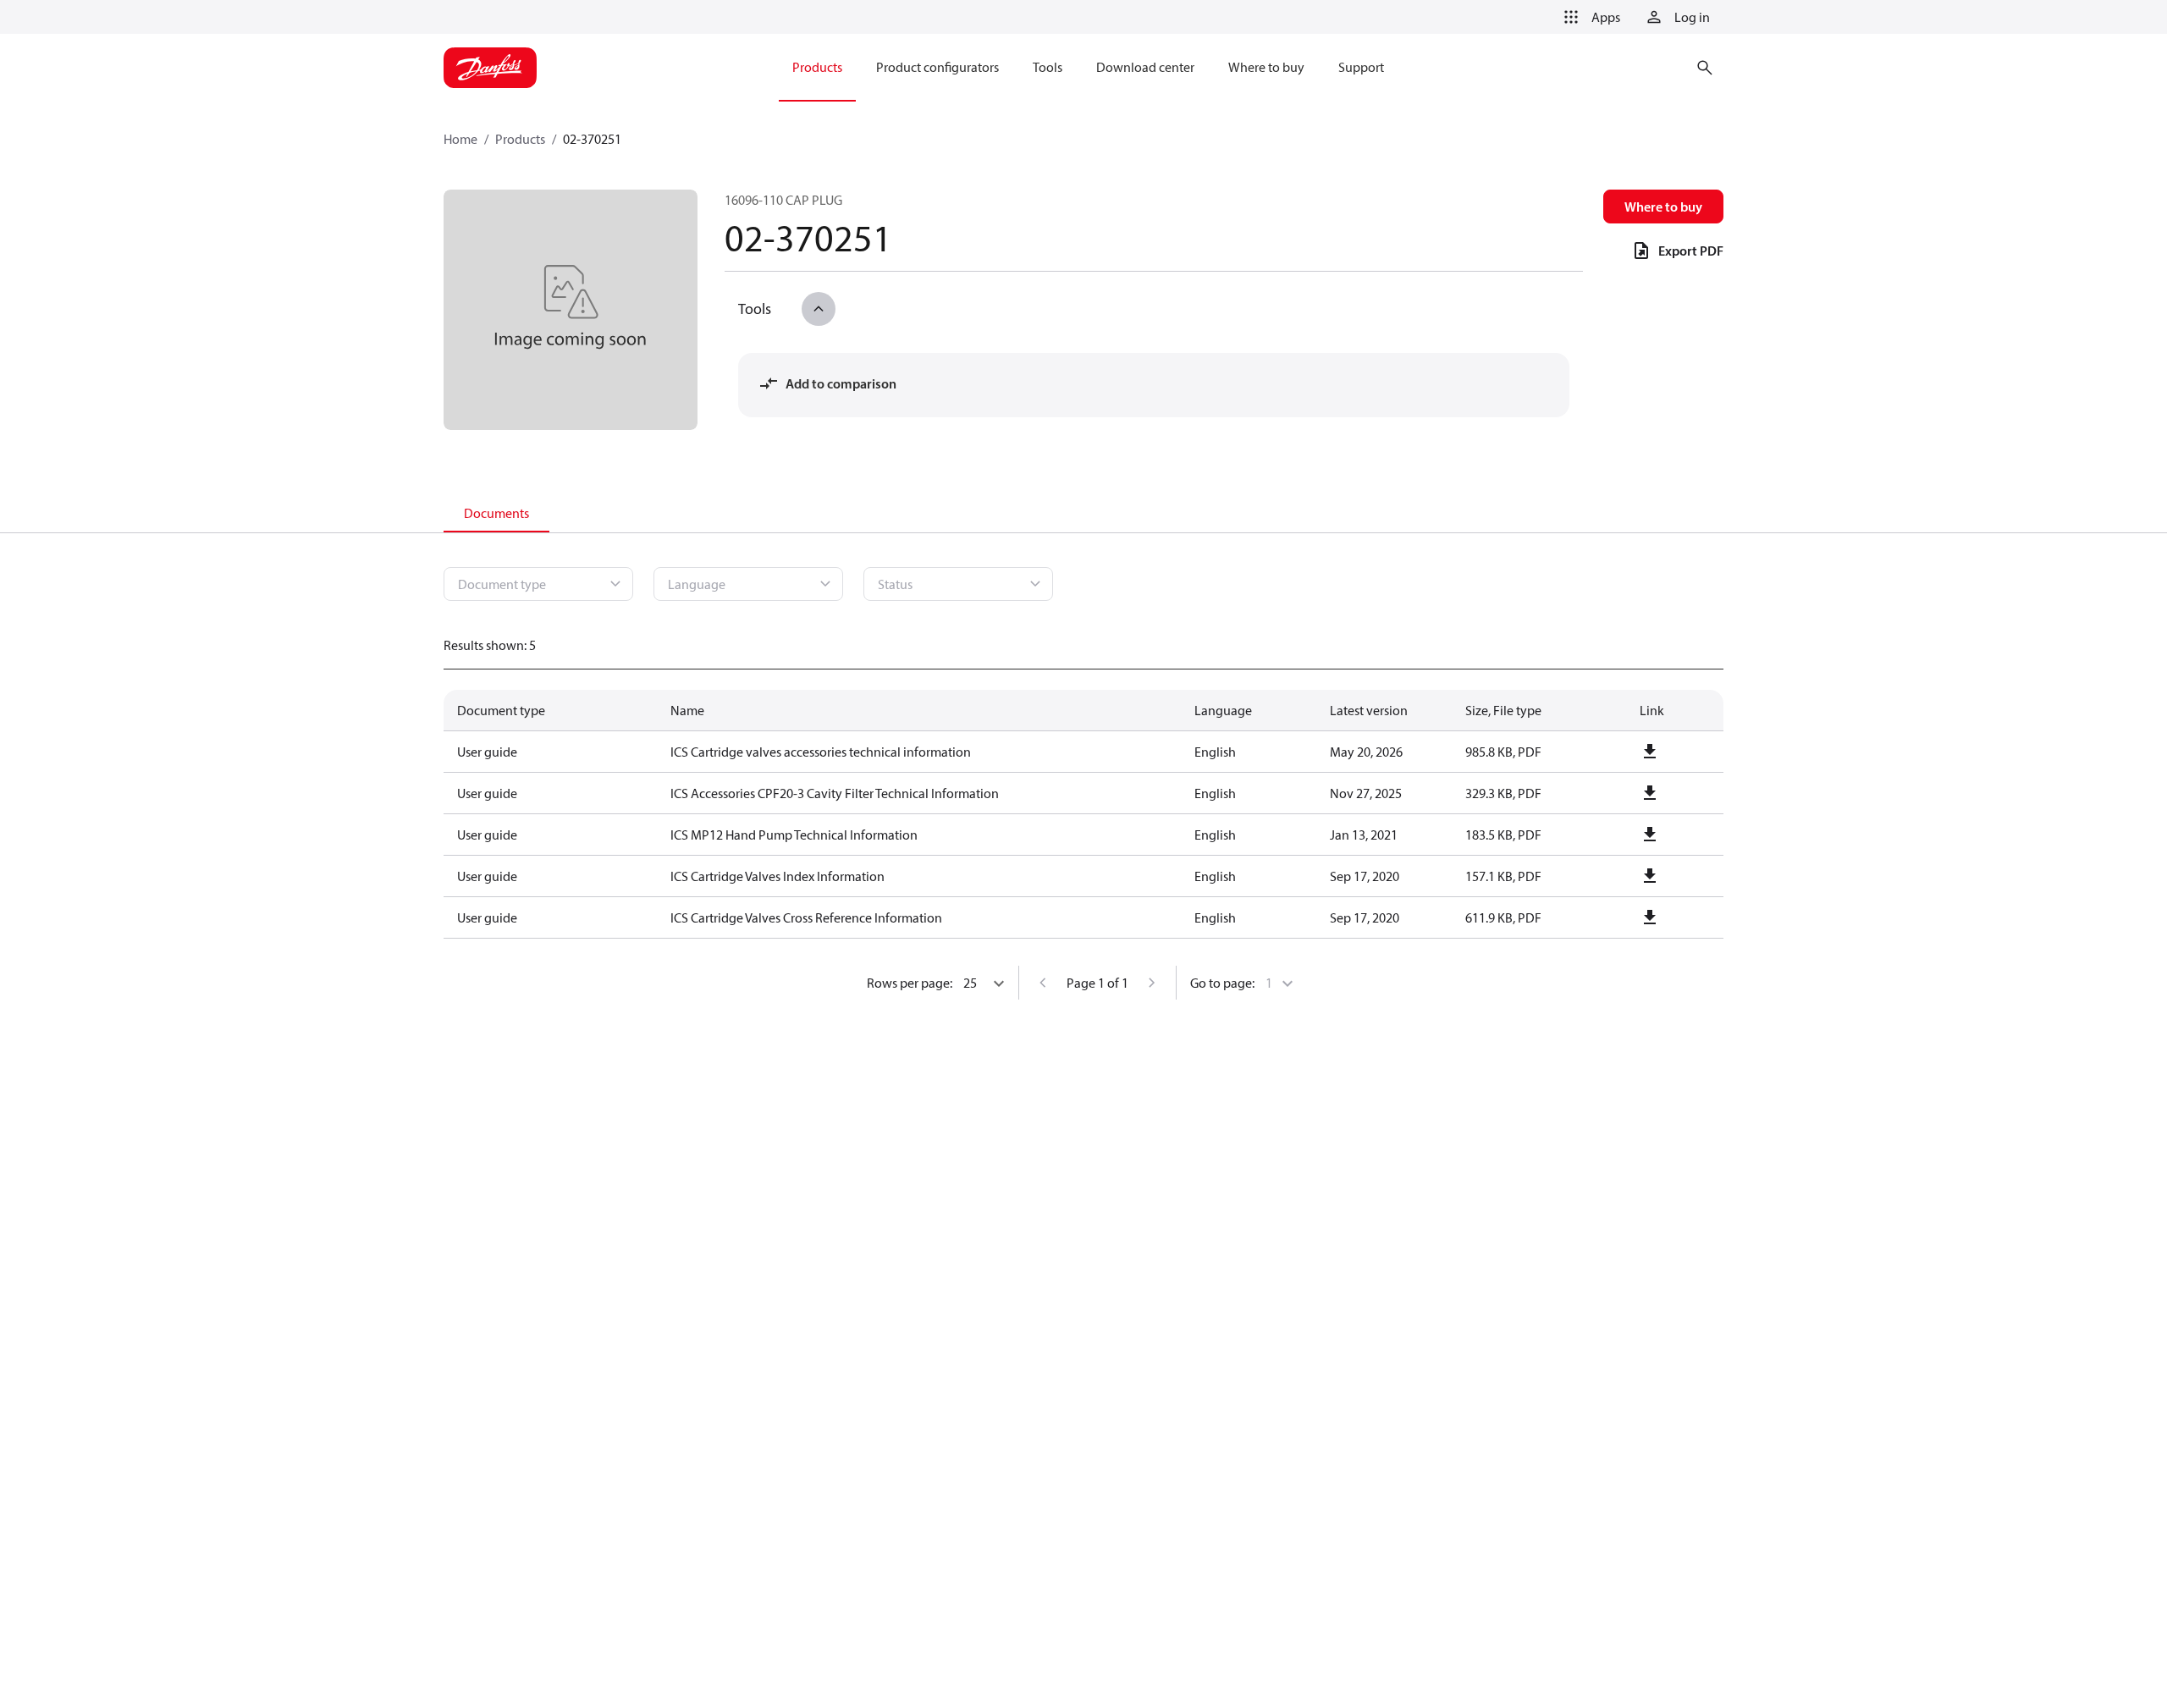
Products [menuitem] (817, 67)
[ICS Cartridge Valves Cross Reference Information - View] (1650, 917)
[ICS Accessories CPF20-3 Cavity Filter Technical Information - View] (1650, 793)
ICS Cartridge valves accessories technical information (821, 752)
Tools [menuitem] (1048, 67)
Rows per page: (910, 983)
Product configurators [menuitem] (937, 67)
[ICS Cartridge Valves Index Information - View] (1650, 876)
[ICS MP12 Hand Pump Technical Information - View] (1650, 835)
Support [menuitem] (1361, 67)
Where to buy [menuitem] (1266, 67)
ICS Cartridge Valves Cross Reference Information (806, 917)
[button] (1589, 17)
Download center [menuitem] (1145, 67)
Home (460, 139)
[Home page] (490, 68)
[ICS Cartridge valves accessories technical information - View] (1650, 752)
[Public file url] (1650, 752)
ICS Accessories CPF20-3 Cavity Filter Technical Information (835, 793)
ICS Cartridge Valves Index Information (777, 876)
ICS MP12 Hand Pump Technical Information (794, 835)
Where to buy (1663, 207)
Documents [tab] (496, 513)
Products (520, 139)
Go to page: (1222, 983)
